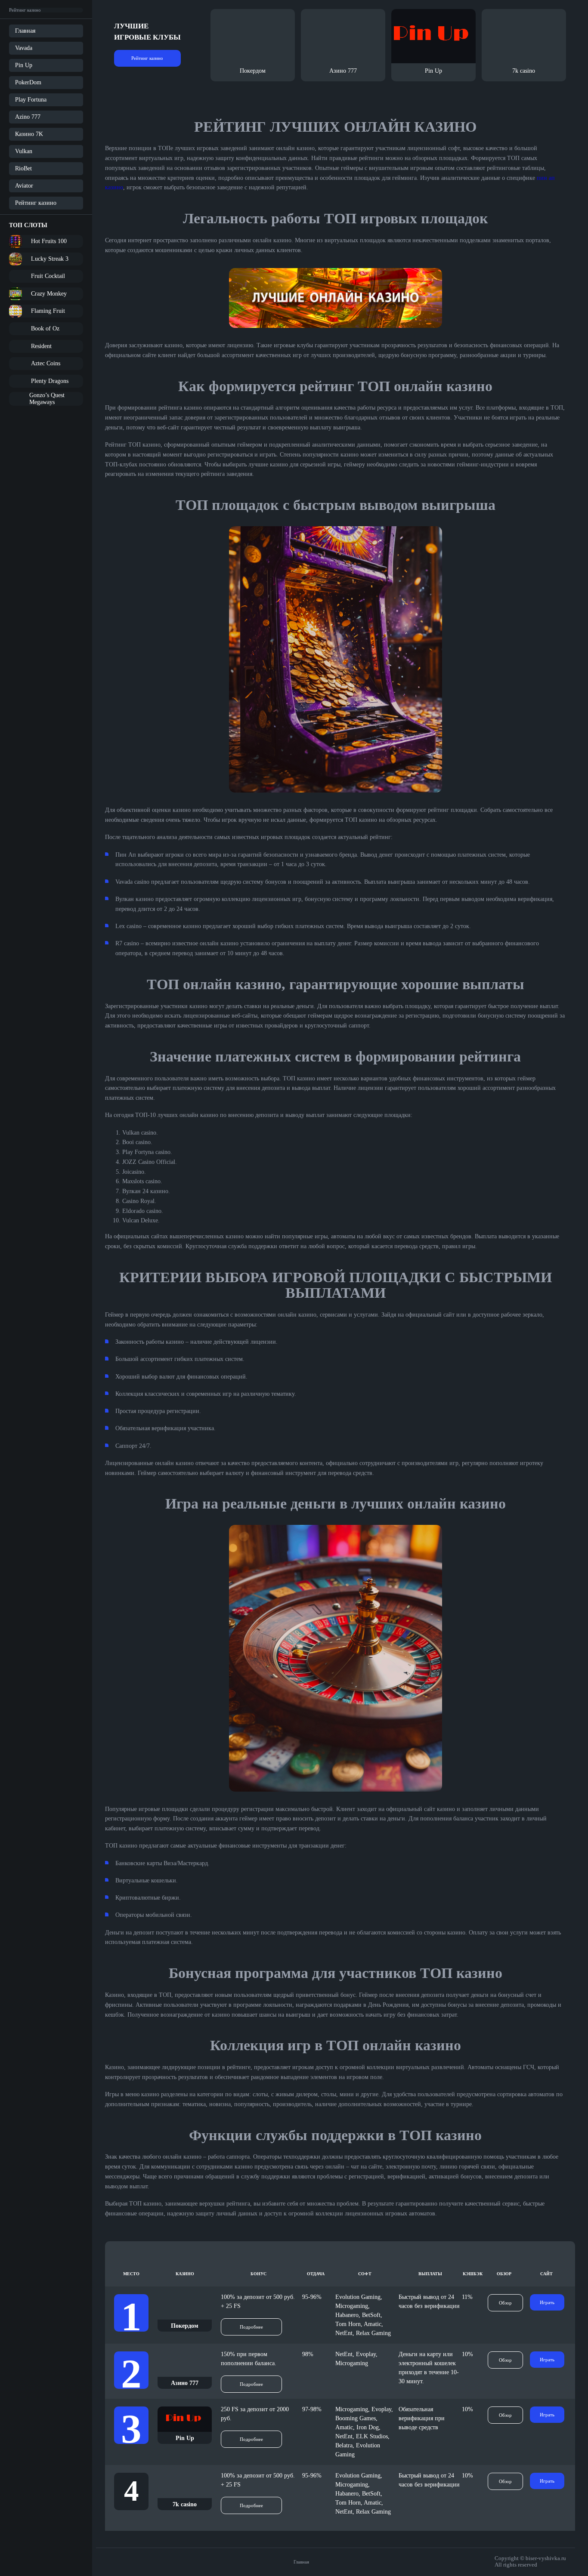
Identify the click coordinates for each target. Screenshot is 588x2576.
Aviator (24, 186)
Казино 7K (29, 134)
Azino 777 (28, 117)
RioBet (23, 168)
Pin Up (24, 65)
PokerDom (28, 82)
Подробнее (251, 2327)
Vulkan (24, 151)
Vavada (24, 48)
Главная (25, 31)
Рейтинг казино (36, 203)
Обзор (505, 2303)
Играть (547, 2302)
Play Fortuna (31, 100)
